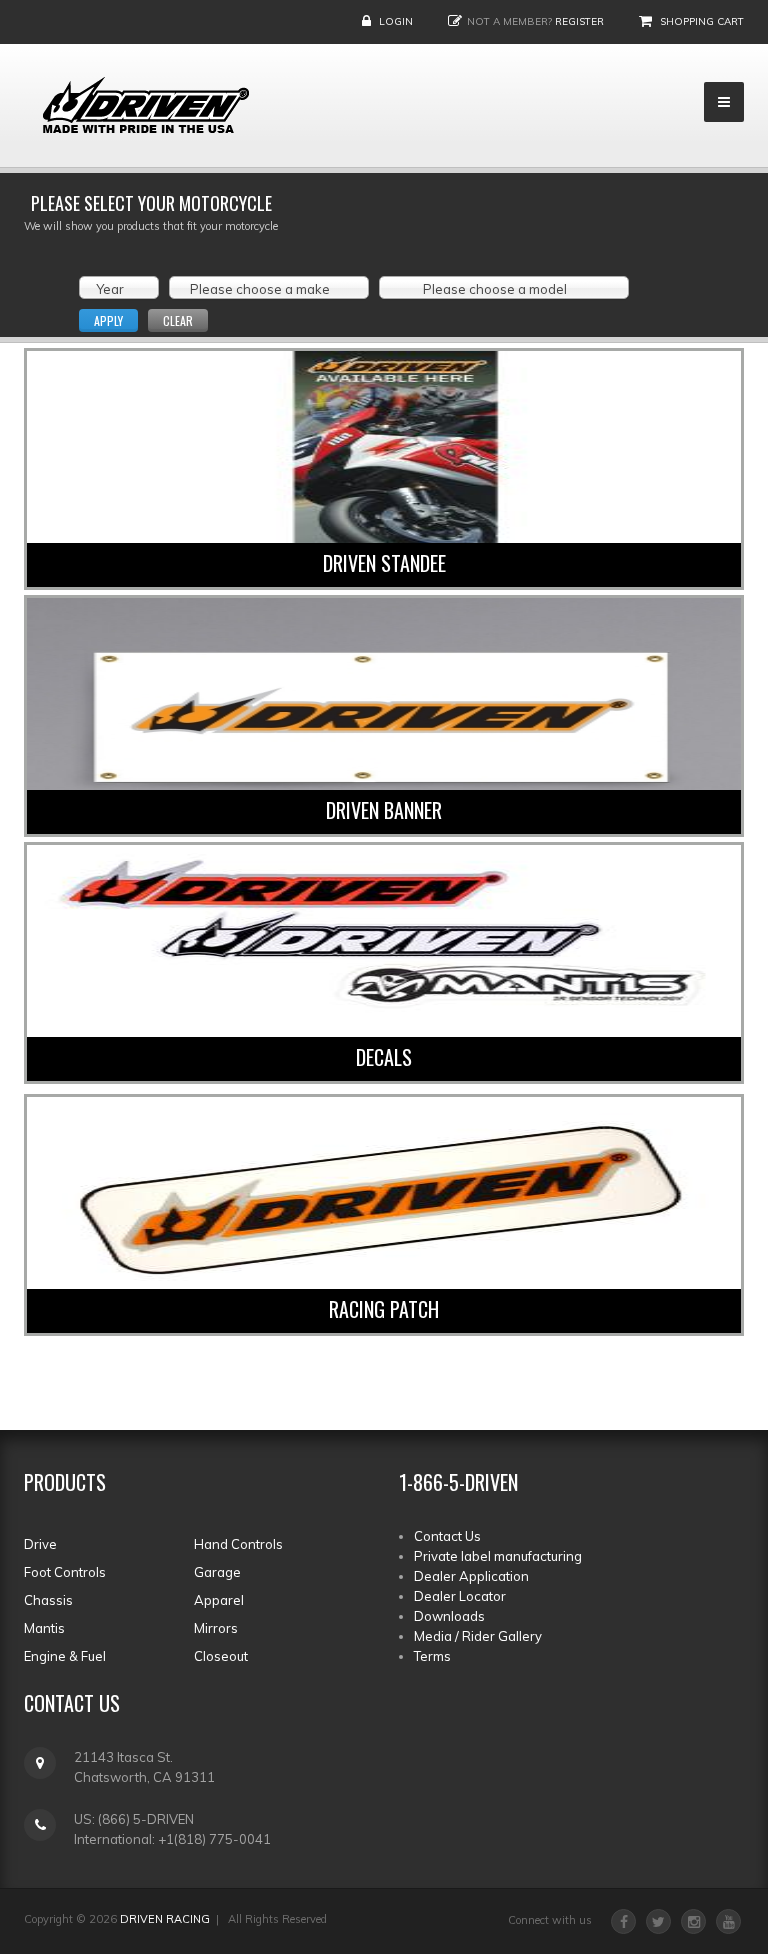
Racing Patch (384, 1309)
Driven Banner (384, 810)
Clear (178, 320)
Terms (432, 1656)
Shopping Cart (702, 21)
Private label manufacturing (498, 1556)
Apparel (219, 1600)
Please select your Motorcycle (151, 203)
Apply (108, 320)
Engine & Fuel (65, 1656)
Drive (40, 1544)
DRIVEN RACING (165, 1919)
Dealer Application (471, 1576)
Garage (217, 1572)
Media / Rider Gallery (478, 1636)
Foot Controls (65, 1572)
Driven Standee (384, 563)
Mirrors (216, 1628)
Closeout (221, 1656)
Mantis (44, 1628)
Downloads (449, 1616)
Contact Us (447, 1536)
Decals (384, 1057)
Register (579, 21)
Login (396, 21)
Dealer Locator (460, 1596)
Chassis (48, 1600)
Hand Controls (238, 1544)
